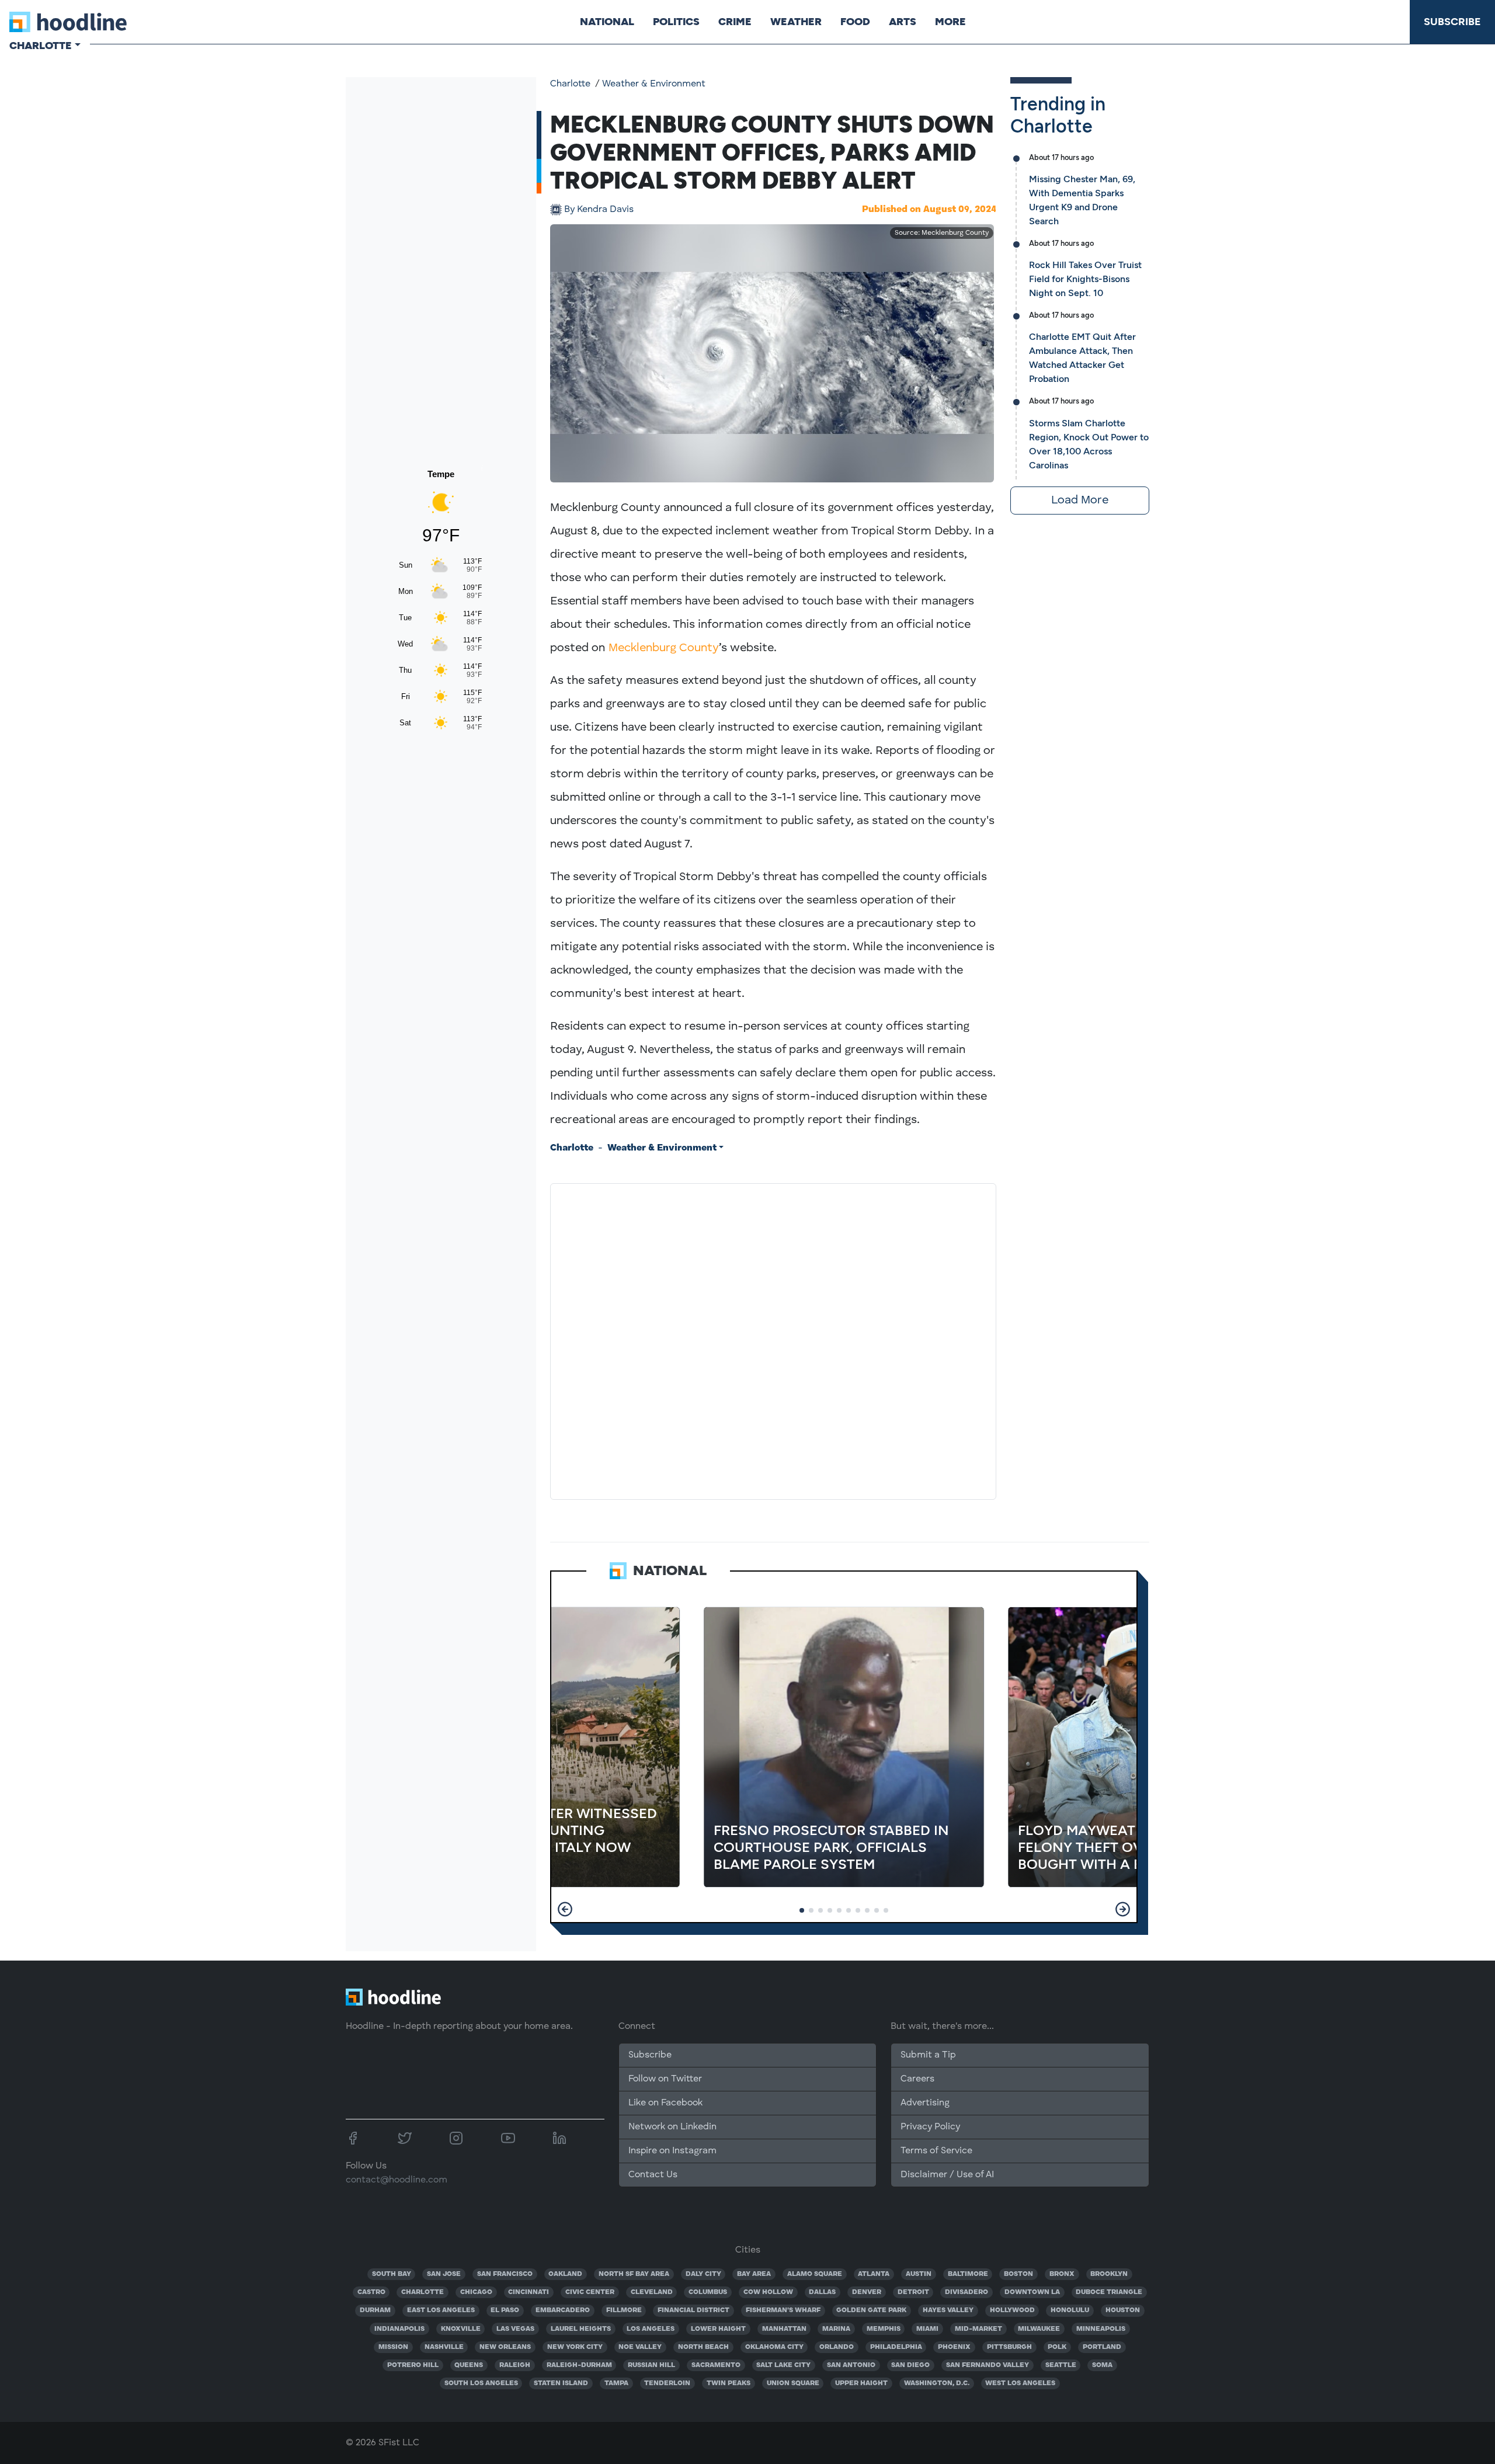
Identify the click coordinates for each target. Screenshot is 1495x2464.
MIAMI (927, 2329)
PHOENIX (954, 2347)
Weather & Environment (654, 84)
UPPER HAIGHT (861, 2383)
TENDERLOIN (667, 2383)
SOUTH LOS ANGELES (481, 2383)
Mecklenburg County (664, 648)
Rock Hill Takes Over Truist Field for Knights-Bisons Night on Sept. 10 (1085, 279)
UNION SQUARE (793, 2383)
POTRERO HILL (413, 2365)
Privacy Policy (930, 2127)
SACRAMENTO (716, 2365)
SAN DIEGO (910, 2365)
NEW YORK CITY (575, 2347)
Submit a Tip (928, 2055)
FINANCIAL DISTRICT (693, 2310)
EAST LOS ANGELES (441, 2310)
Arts (903, 22)
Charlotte (570, 84)
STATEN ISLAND (561, 2383)
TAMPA (616, 2383)
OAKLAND (565, 2274)
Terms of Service (936, 2151)
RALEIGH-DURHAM (579, 2365)
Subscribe (1452, 22)
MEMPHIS (884, 2329)
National (607, 22)
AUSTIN (919, 2274)
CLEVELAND (652, 2292)
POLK (1057, 2347)
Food (855, 22)
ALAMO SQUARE (815, 2274)
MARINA (836, 2329)
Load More (1080, 501)
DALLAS (822, 2292)
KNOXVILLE (461, 2329)
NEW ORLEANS (505, 2347)
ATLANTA (874, 2274)
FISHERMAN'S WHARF (783, 2310)
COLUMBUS (708, 2292)
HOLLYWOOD (1012, 2310)
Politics (676, 22)
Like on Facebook (665, 2103)
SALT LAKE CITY (783, 2365)
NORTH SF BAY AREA (634, 2274)
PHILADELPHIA (896, 2347)
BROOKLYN (1109, 2274)
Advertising (925, 2103)
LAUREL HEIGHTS (581, 2329)
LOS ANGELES (651, 2329)
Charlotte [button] (41, 46)
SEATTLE (1061, 2365)
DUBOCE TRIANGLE (1109, 2292)
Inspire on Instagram (672, 2151)
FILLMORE (624, 2310)
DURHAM (375, 2310)
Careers (917, 2079)
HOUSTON (1123, 2310)
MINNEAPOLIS (1101, 2329)
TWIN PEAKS (729, 2383)
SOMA (1102, 2365)
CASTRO (371, 2292)
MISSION (393, 2347)
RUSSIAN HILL (651, 2365)
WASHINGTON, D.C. (937, 2383)
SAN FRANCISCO (505, 2274)
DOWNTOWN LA (1032, 2292)
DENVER (867, 2292)
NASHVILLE (444, 2347)
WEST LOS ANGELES (1020, 2383)
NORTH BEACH (703, 2347)
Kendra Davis (599, 210)
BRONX (1062, 2274)
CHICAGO (476, 2292)
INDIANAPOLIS (399, 2329)
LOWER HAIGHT (718, 2329)
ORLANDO (837, 2347)
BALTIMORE (968, 2274)
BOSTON (1018, 2274)
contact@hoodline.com (397, 2180)
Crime (735, 22)
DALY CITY (703, 2274)
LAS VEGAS (515, 2329)
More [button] (950, 22)
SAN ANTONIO (851, 2365)
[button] (565, 1909)
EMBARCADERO (563, 2310)
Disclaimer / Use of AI (947, 2175)
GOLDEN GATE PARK (871, 2310)
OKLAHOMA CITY (774, 2347)
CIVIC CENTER (590, 2292)
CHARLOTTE (423, 2292)
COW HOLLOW (768, 2292)
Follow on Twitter (665, 2079)
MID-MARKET (978, 2329)
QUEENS (469, 2365)
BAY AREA (754, 2274)
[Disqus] (773, 1339)
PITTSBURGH (1009, 2347)
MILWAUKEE (1039, 2329)
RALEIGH (515, 2365)
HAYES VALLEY (948, 2310)
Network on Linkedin (672, 2127)
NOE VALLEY (640, 2347)
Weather (796, 22)
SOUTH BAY (392, 2274)
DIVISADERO (966, 2292)
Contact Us (653, 2175)
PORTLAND (1102, 2347)
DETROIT (913, 2292)
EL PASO (505, 2310)
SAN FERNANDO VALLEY (988, 2365)
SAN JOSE (444, 2274)
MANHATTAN (784, 2329)
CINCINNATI (529, 2292)
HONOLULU (1070, 2310)
